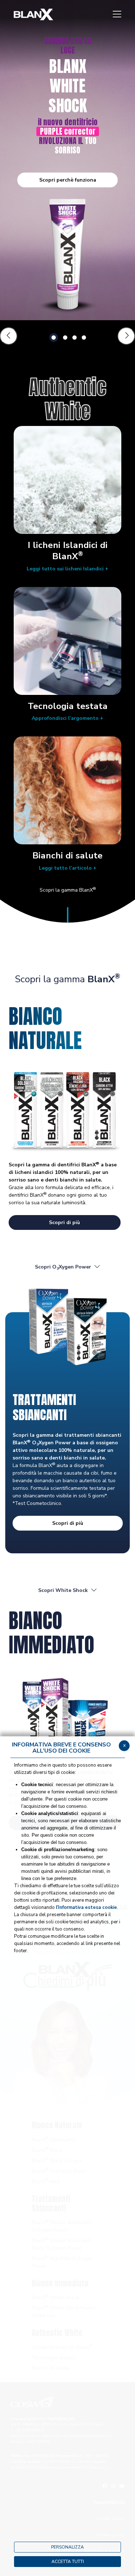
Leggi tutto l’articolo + (68, 868)
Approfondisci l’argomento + (67, 718)
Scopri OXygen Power (63, 1267)
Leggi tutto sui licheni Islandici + (67, 569)
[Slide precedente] (9, 336)
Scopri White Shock (63, 1590)
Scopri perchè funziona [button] (68, 180)
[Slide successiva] (126, 336)
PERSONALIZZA (67, 2547)
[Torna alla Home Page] (33, 14)
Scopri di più (64, 1222)
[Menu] (117, 14)
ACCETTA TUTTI (68, 2562)
